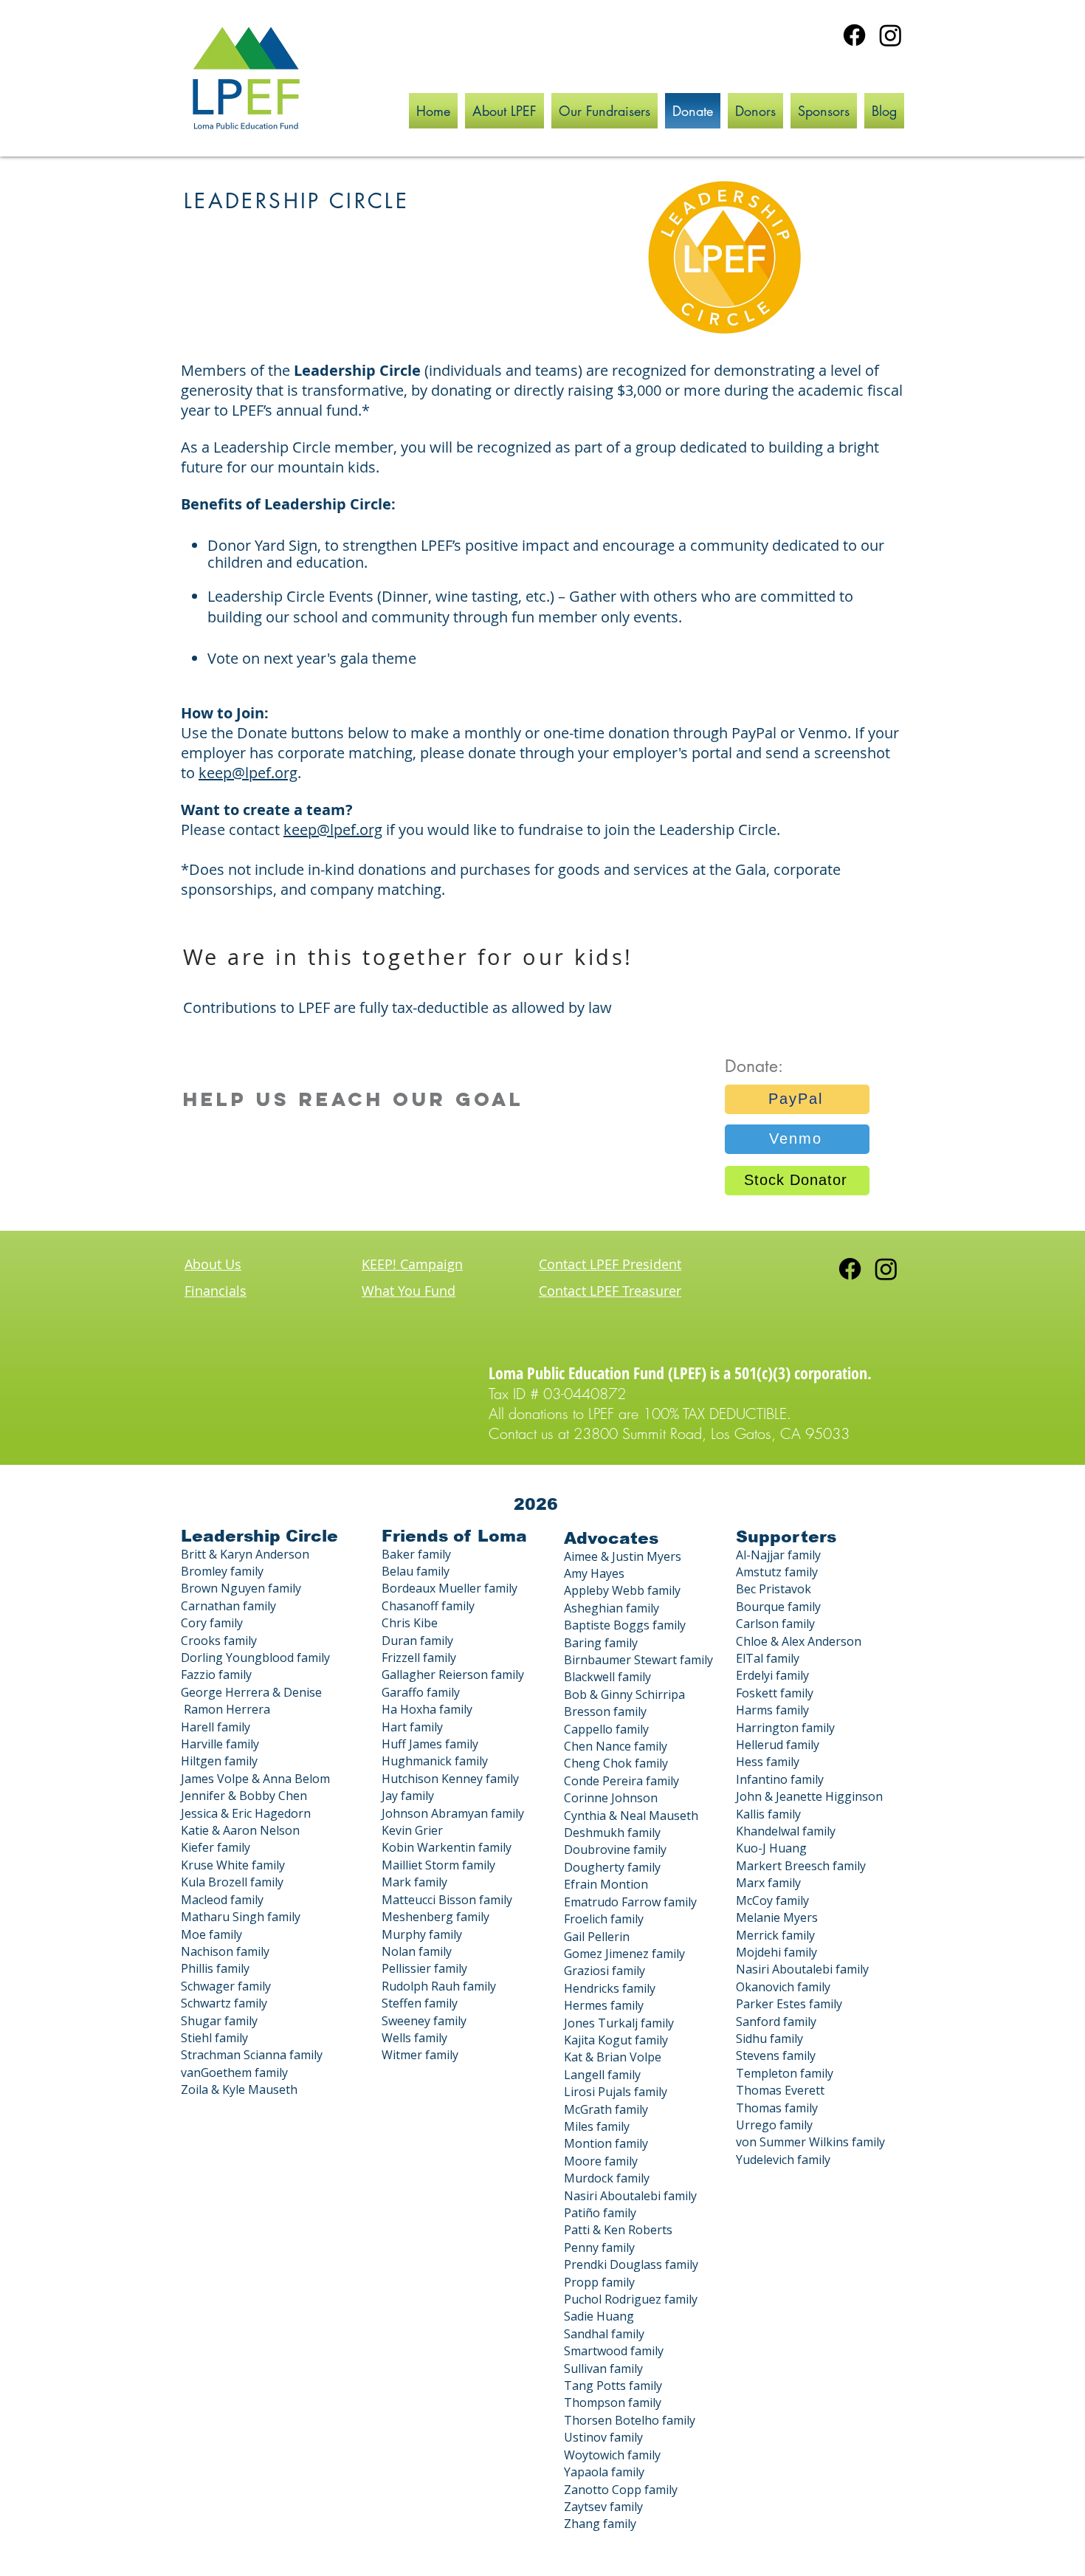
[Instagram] (891, 35)
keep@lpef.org (248, 773)
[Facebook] (854, 35)
